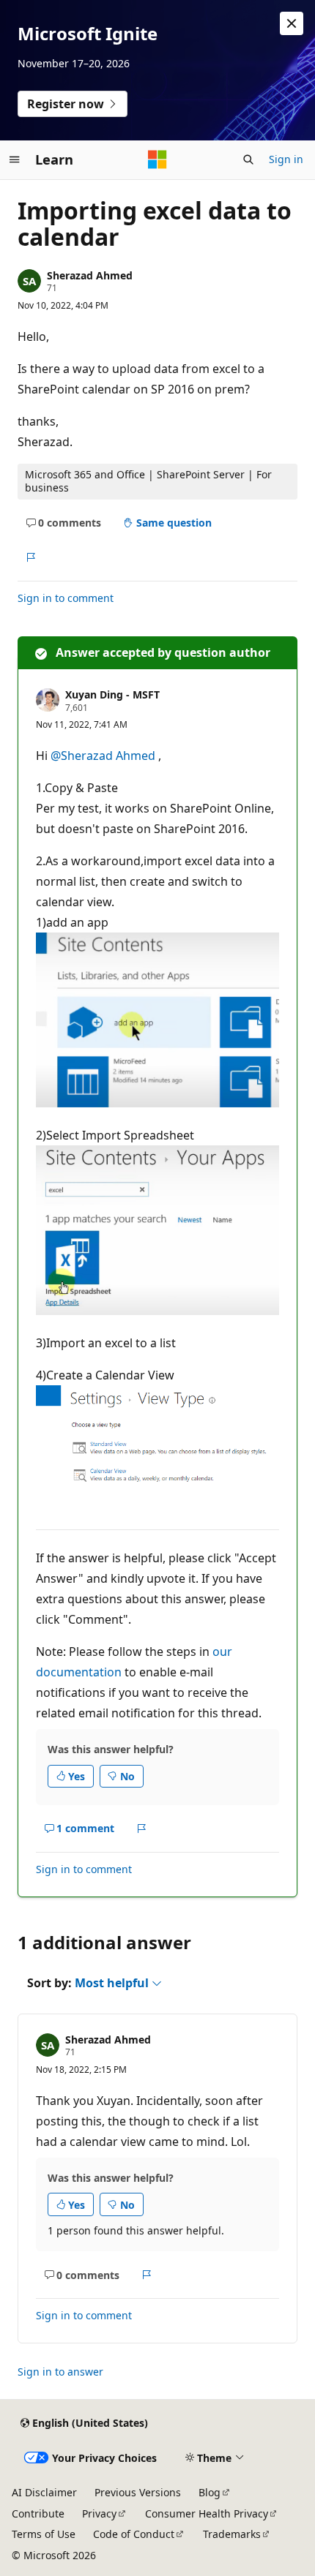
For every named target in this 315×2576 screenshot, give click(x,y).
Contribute (38, 2513)
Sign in (286, 159)
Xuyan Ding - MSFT (112, 694)
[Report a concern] (30, 557)
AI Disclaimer (44, 2492)
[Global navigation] (15, 159)
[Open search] (248, 159)
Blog (210, 2492)
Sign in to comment (66, 598)
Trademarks (232, 2534)
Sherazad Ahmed (90, 275)
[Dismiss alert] (292, 23)
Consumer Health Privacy (207, 2513)
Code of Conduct (134, 2534)
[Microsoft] (157, 159)
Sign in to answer (60, 2372)
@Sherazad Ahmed (104, 756)
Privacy (99, 2513)
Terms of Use (44, 2534)
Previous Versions (138, 2492)
